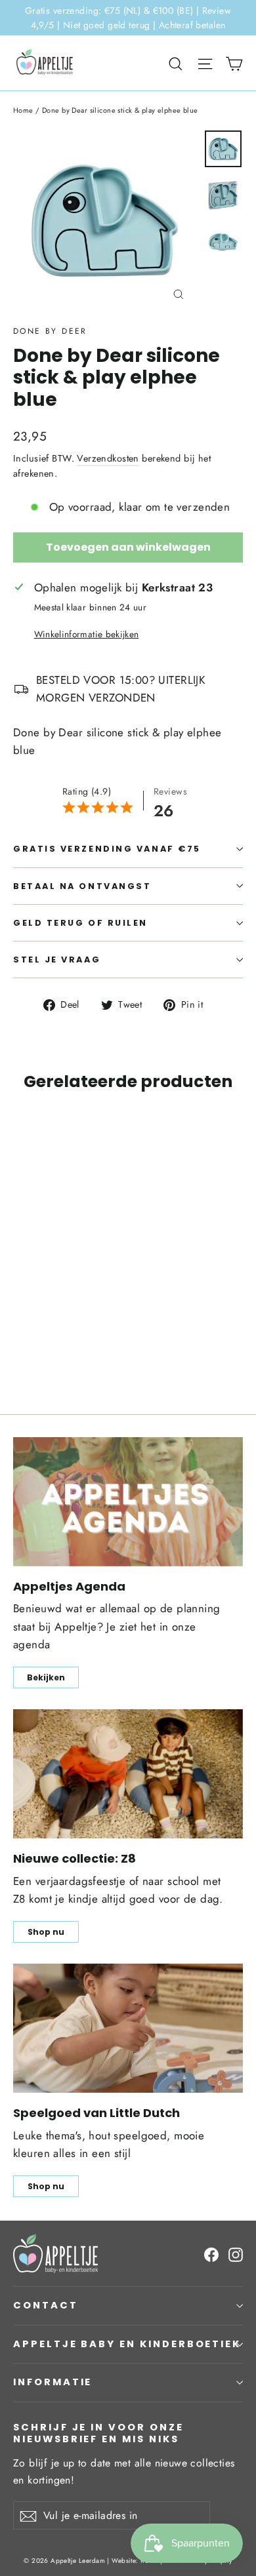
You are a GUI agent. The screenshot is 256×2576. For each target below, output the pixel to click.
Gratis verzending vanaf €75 (107, 849)
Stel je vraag (57, 960)
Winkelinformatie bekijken (87, 634)
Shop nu (46, 1932)
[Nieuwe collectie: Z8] (128, 1774)
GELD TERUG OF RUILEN (80, 923)
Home (23, 110)
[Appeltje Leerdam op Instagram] (236, 2253)
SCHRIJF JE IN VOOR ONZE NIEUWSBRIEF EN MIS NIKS (98, 2433)
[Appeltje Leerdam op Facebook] (211, 2253)
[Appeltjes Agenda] (128, 1502)
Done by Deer (50, 331)
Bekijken (46, 1677)
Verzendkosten (108, 458)
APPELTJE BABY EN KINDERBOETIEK (127, 2344)
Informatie (53, 2382)
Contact (46, 2305)
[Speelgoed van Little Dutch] (128, 2028)
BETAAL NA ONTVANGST (82, 886)
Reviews (170, 791)
